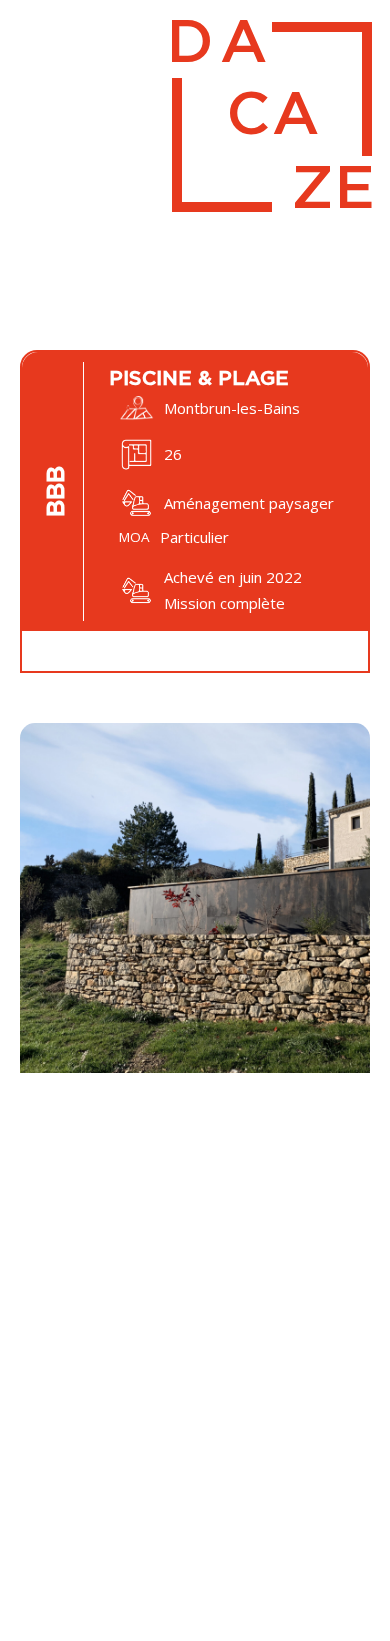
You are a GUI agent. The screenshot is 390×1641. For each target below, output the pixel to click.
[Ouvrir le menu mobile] (30, 38)
